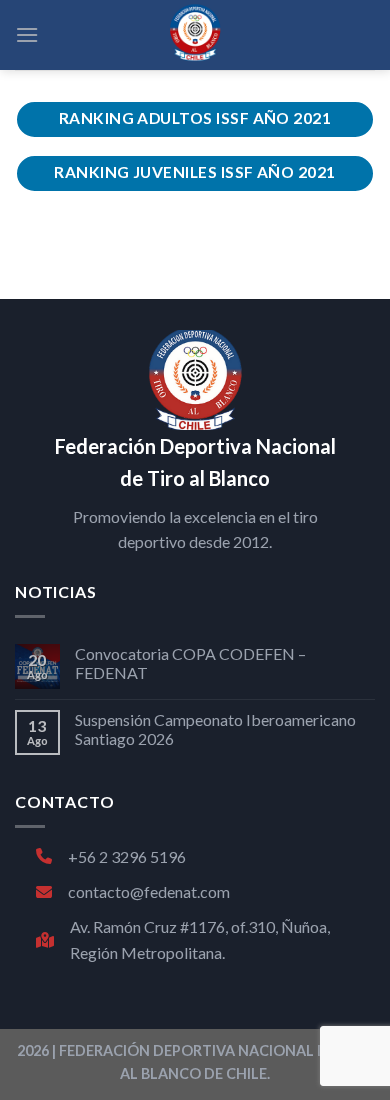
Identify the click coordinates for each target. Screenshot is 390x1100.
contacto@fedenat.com (149, 891)
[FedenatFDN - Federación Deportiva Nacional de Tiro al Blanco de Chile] (195, 35)
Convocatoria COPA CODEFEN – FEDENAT (190, 663)
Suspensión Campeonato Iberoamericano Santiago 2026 (215, 729)
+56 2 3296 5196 (127, 856)
